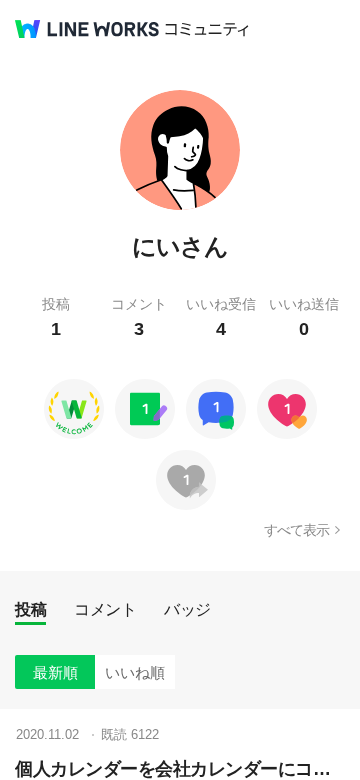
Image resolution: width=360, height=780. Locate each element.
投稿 (30, 609)
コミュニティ (207, 29)
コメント (105, 609)
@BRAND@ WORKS (87, 29)
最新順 (55, 672)
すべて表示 (296, 530)
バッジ (187, 609)
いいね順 (135, 672)
